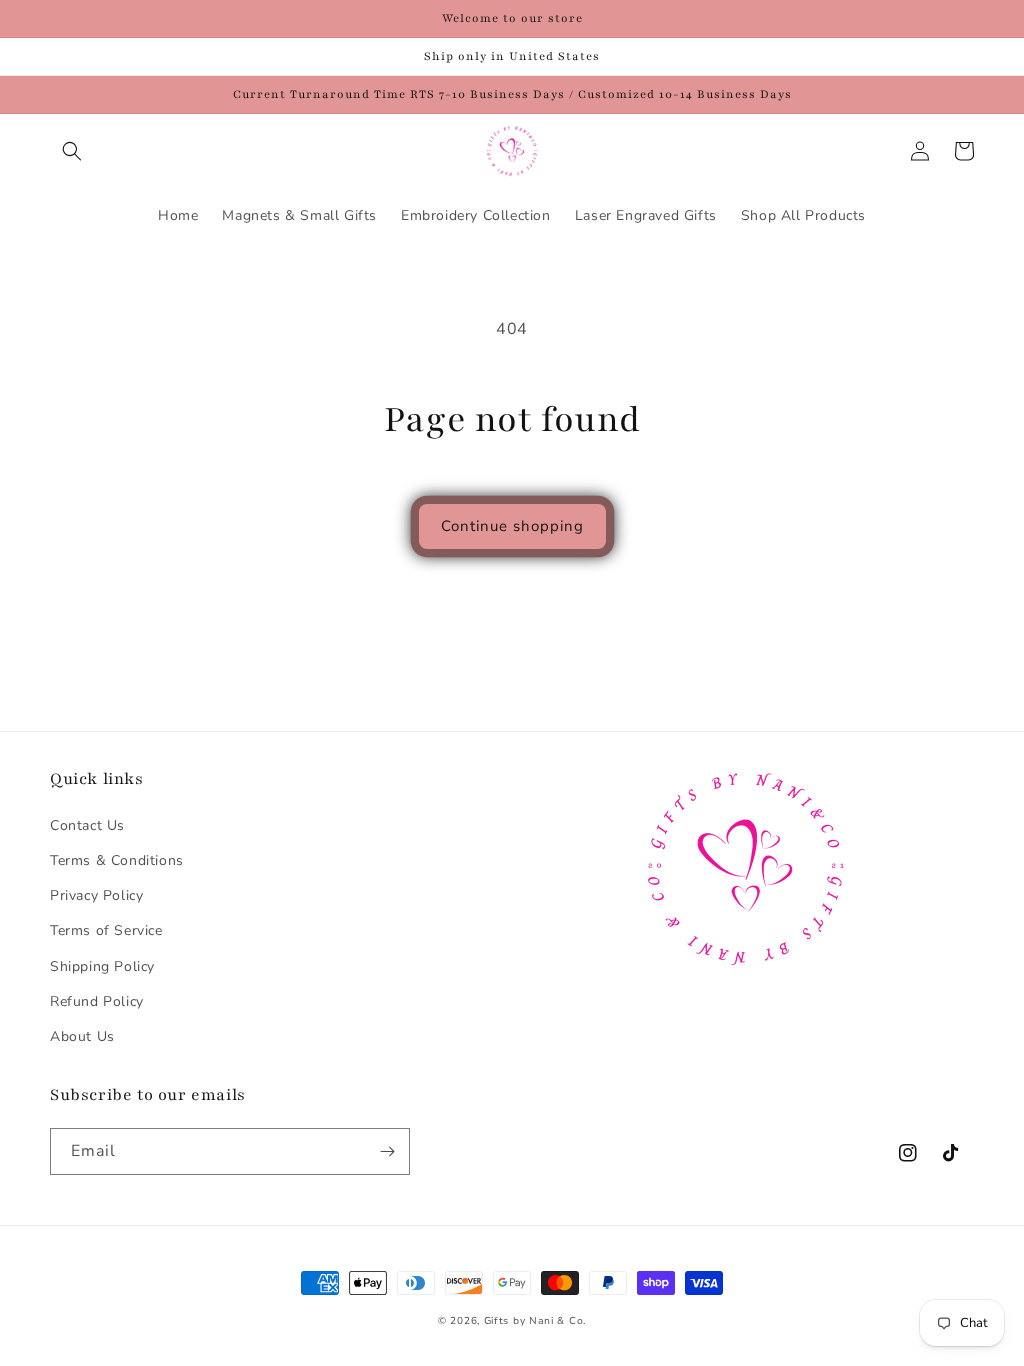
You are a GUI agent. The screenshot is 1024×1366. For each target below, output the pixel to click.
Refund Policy (97, 1001)
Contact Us (87, 825)
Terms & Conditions (117, 860)
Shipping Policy (102, 966)
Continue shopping (512, 526)
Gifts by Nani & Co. (535, 1321)
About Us (82, 1036)
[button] (72, 151)
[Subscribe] (387, 1151)
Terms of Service (106, 930)
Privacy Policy (96, 895)
